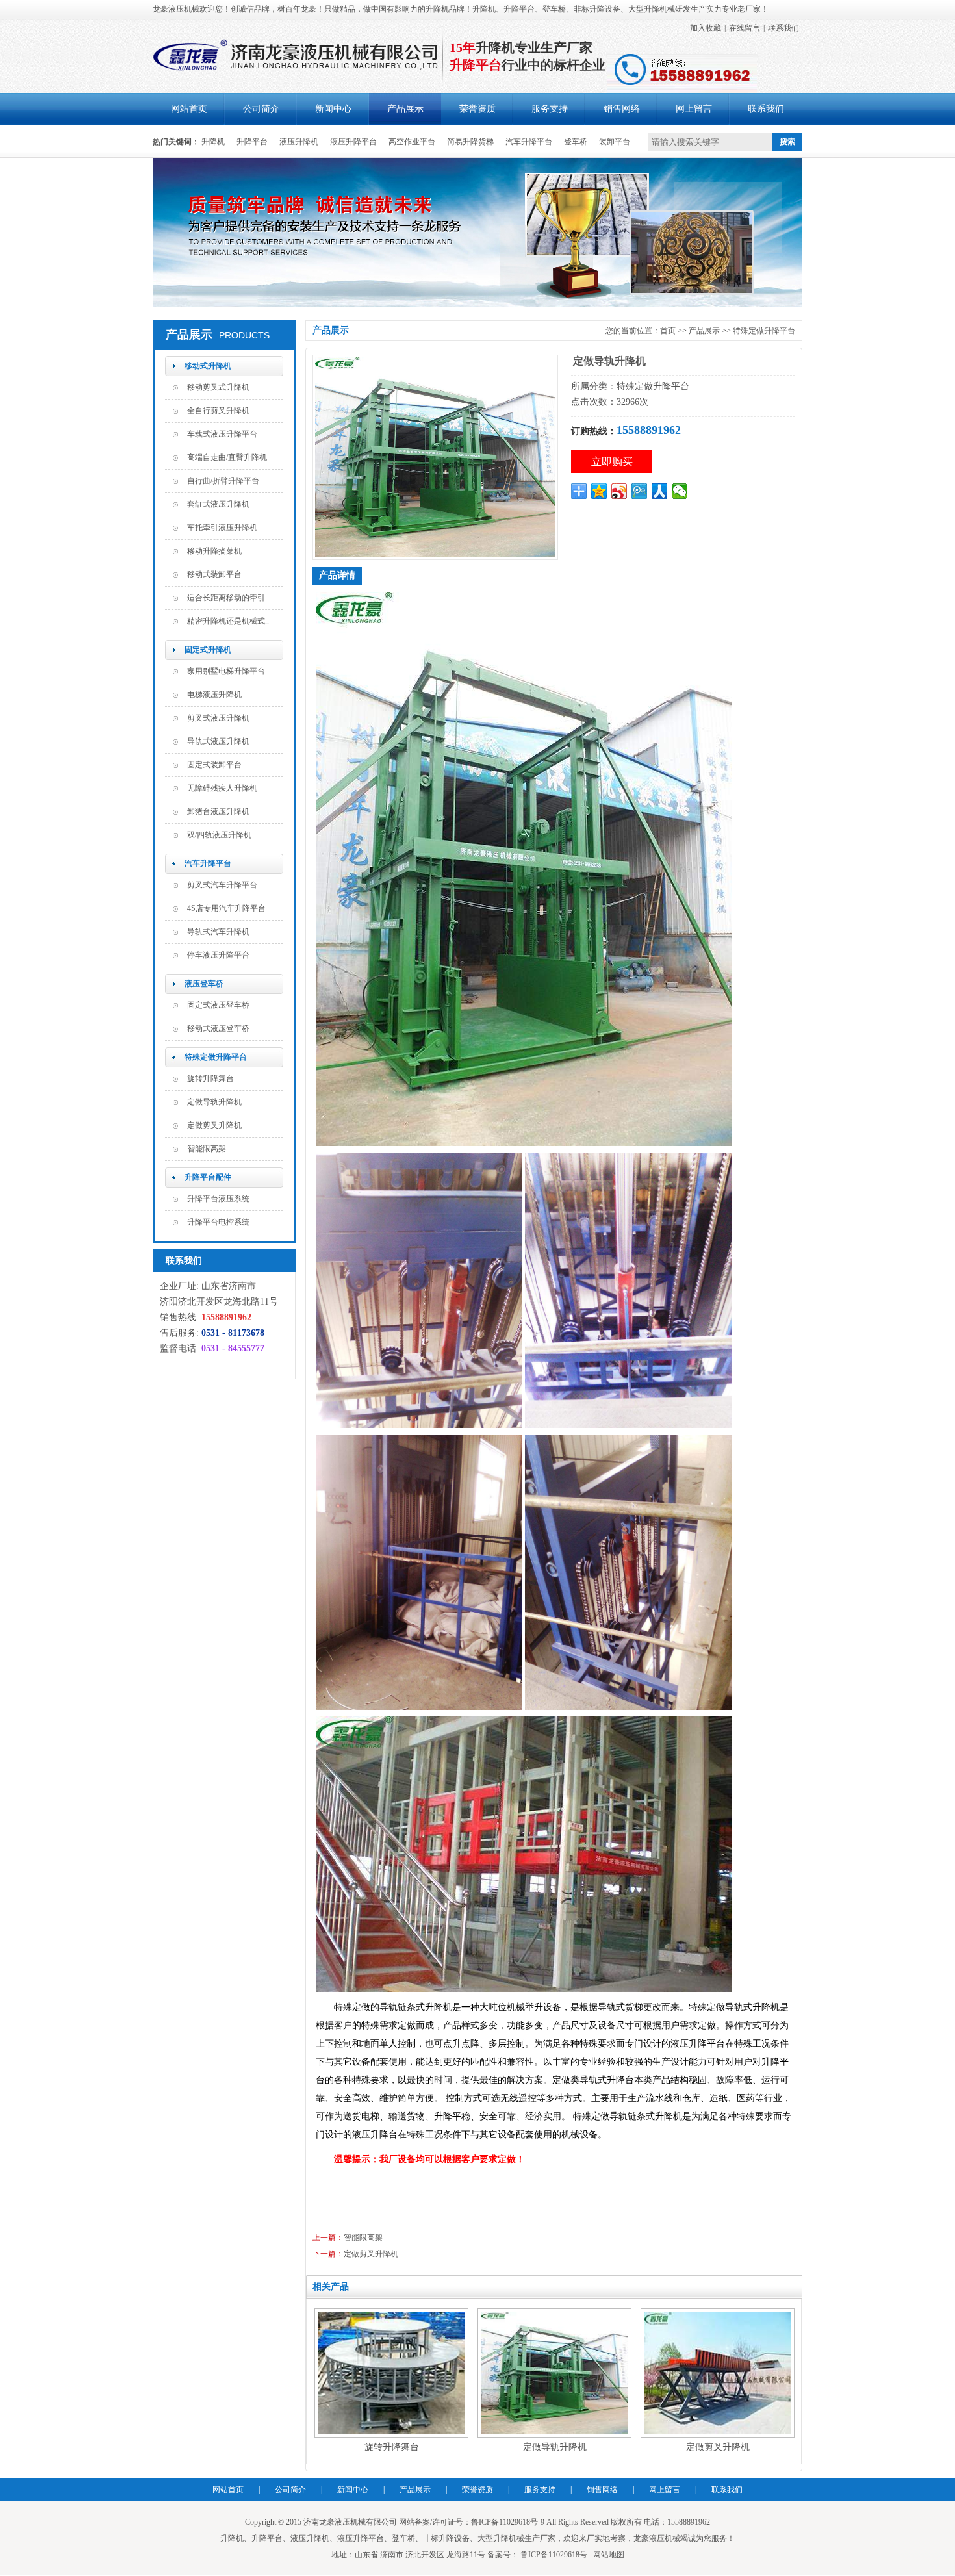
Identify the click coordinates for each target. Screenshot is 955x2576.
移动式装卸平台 (214, 574)
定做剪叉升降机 (214, 1125)
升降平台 (252, 142)
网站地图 (609, 2555)
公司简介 (261, 109)
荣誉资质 (478, 109)
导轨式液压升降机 (218, 741)
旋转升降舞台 (210, 1078)
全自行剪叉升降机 (218, 411)
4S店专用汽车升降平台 (226, 908)
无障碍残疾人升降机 (222, 788)
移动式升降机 (208, 366)
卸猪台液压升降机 (218, 811)
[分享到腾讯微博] (640, 491)
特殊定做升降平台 (216, 1057)
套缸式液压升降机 (218, 504)
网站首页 (189, 109)
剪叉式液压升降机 (218, 718)
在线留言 (745, 28)
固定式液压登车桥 (218, 1005)
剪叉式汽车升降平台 (222, 885)
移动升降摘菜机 (214, 551)
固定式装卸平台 (214, 765)
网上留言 (694, 109)
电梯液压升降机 (214, 695)
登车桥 (576, 142)
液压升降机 (299, 142)
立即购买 (612, 462)
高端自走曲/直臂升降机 (227, 457)
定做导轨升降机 (214, 1102)
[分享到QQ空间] (599, 491)
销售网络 (622, 109)
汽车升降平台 (529, 142)
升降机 (213, 142)
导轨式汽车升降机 (218, 932)
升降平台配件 (208, 1177)
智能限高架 (207, 1149)
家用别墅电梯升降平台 (226, 671)
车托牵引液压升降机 (222, 528)
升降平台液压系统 (218, 1199)
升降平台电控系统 (218, 1222)
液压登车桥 (204, 984)
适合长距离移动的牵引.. (228, 598)
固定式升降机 (208, 650)
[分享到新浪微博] (619, 491)
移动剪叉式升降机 (218, 387)
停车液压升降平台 (218, 955)
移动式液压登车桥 (218, 1028)
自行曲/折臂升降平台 (223, 481)
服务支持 (550, 109)
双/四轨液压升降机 (219, 835)
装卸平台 (615, 142)
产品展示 (405, 109)
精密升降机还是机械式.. (228, 621)
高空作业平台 (412, 142)
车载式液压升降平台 (222, 434)
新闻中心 (333, 109)
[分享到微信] (680, 491)
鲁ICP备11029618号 (553, 2555)
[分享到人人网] (660, 491)
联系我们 (783, 28)
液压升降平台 (353, 142)
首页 (668, 331)
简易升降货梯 (470, 142)
